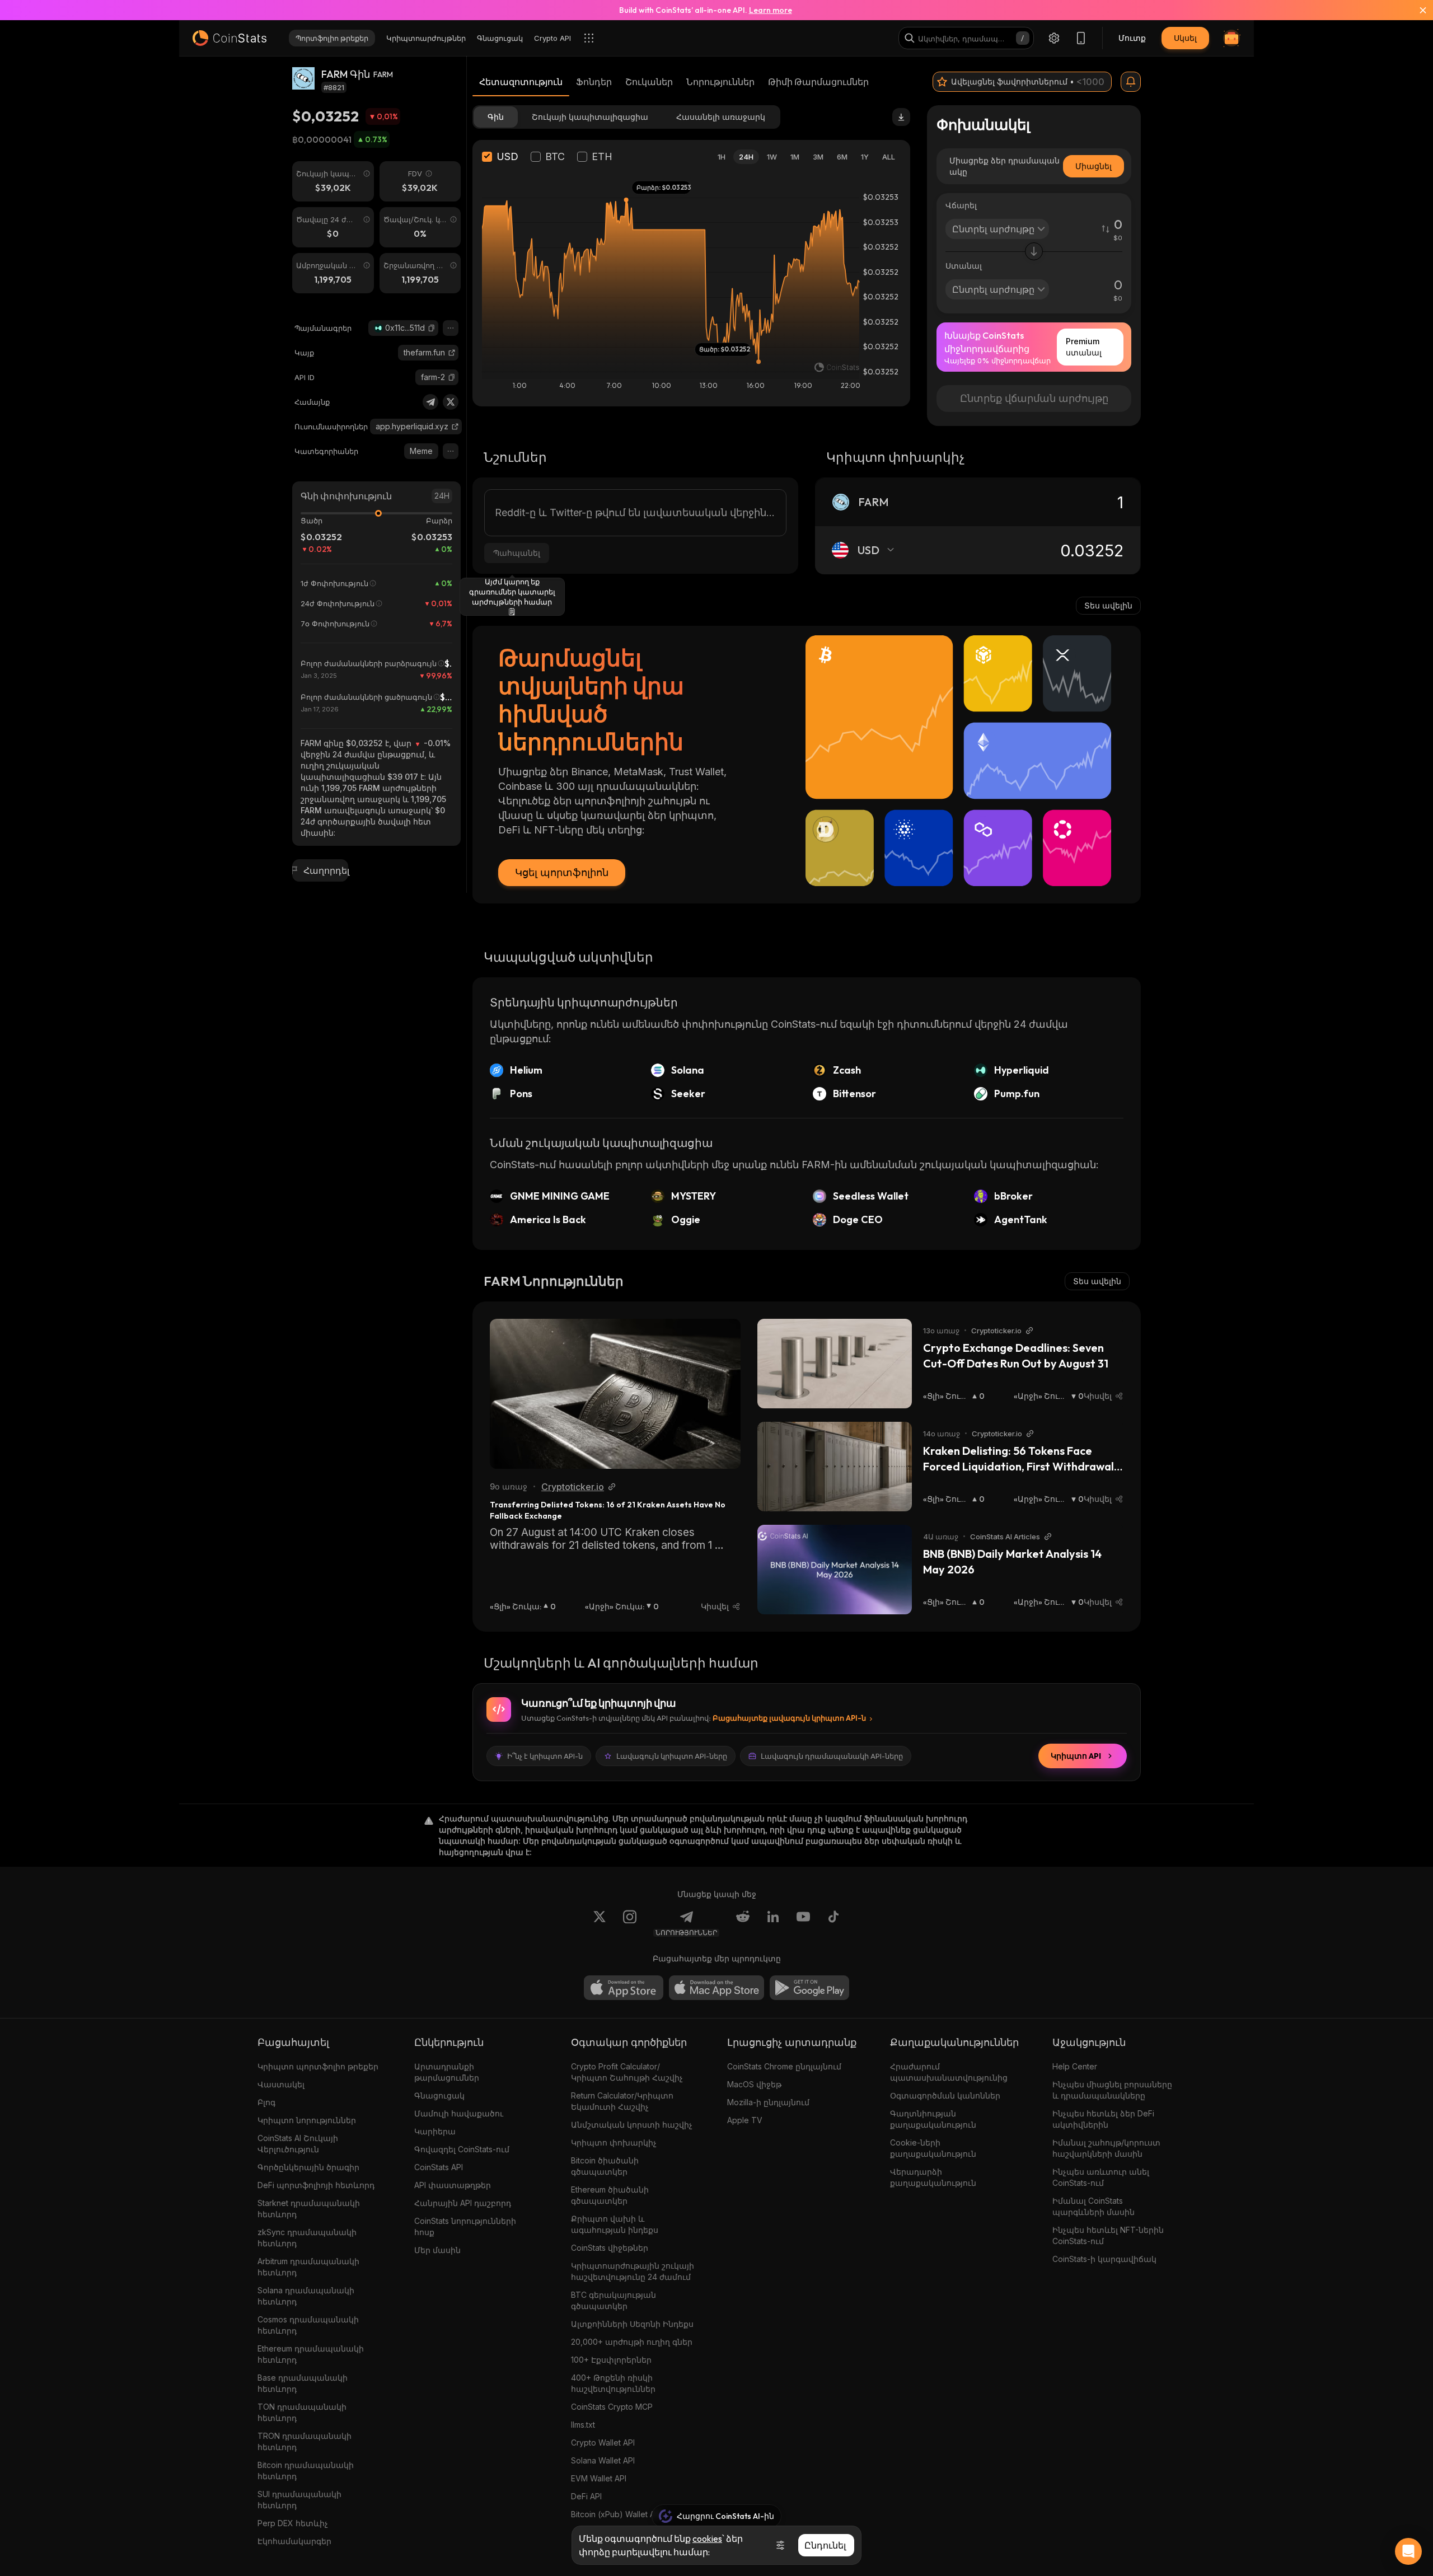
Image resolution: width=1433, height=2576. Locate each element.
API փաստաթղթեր (453, 2185)
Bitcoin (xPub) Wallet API (616, 2514)
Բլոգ (266, 2102)
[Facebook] (833, 1923)
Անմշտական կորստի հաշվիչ (632, 2125)
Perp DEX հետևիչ (293, 2523)
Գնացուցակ (439, 2095)
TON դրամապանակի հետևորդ (302, 2412)
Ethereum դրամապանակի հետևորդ (311, 2354)
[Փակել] (1416, 10)
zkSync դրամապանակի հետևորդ (307, 2238)
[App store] (624, 1988)
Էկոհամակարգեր (294, 2541)
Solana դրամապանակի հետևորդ (306, 2296)
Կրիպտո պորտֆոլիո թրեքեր (318, 2066)
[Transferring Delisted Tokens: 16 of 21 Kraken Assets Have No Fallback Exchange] (615, 1394)
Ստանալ (964, 266)
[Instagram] (630, 1923)
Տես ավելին (1108, 605)
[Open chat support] (1408, 2551)
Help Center (1075, 2066)
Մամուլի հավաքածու (459, 2113)
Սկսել (1185, 38)
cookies (707, 2538)
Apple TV (745, 2120)
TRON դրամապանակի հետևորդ (305, 2441)
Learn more (771, 10)
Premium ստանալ (1084, 347)
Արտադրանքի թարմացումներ (447, 2072)
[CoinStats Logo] (230, 38)
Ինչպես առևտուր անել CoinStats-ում (1101, 2177)
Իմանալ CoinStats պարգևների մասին (1094, 2206)
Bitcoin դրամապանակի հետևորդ (306, 2470)
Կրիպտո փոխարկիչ (614, 2142)
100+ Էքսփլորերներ (611, 2360)
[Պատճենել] (432, 328)
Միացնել (1094, 166)
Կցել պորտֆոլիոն (562, 872)
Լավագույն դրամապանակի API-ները (832, 1756)
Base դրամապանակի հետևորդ (303, 2383)
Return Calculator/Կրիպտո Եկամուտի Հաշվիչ (622, 2101)
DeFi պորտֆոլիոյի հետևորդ (316, 2185)
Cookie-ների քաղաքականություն (933, 2148)
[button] (432, 328)
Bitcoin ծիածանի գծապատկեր (605, 2166)
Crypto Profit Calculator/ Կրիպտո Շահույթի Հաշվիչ (627, 2072)
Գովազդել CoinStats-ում (462, 2149)
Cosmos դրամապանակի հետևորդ (308, 2325)
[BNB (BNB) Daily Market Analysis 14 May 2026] (835, 1570)
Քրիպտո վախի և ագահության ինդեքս (615, 2224)
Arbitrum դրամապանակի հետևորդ (308, 2267)
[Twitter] (451, 402)
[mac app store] (716, 1988)
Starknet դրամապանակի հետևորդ (309, 2209)
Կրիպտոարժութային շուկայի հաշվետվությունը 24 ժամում (633, 2271)
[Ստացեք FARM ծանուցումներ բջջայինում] (1131, 82)
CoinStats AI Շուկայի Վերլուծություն (298, 2144)
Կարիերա (435, 2131)
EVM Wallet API (599, 2478)
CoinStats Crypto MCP (612, 2407)
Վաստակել (281, 2084)
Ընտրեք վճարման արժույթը (1034, 398)
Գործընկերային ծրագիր (308, 2167)
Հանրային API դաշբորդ (463, 2203)
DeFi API (586, 2496)
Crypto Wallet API (603, 2442)
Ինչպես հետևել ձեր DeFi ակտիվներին (1103, 2119)
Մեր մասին (437, 2250)
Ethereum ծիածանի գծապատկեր (610, 2195)
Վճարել (961, 205)
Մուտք (1132, 38)
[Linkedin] (773, 1923)
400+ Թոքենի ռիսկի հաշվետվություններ (613, 2383)
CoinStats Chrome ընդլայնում (784, 2066)
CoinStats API (439, 2167)
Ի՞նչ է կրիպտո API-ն (545, 1756)
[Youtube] (803, 1923)
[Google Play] (809, 1988)
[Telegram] (430, 402)
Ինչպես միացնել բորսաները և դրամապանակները (1112, 2090)
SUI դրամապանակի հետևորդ (299, 2500)
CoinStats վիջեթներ (610, 2248)
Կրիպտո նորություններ (307, 2120)
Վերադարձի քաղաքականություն (933, 2177)
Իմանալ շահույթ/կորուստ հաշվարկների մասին (1106, 2148)
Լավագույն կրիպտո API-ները (672, 1756)
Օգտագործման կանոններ (945, 2095)
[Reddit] (743, 1923)
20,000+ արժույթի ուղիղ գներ (632, 2342)
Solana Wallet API (603, 2460)
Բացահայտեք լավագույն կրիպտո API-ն (789, 1718)
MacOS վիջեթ (754, 2084)
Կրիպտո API (1076, 1756)
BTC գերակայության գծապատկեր (614, 2300)
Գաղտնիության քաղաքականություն (933, 2119)
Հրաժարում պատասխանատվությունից (949, 2072)
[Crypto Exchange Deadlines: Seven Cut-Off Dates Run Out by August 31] (835, 1364)
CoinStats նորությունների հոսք (465, 2226)
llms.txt (583, 2425)
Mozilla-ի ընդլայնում (768, 2102)
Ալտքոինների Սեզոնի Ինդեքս (632, 2324)
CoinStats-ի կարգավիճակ (1104, 2259)
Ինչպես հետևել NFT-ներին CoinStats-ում (1108, 2235)
